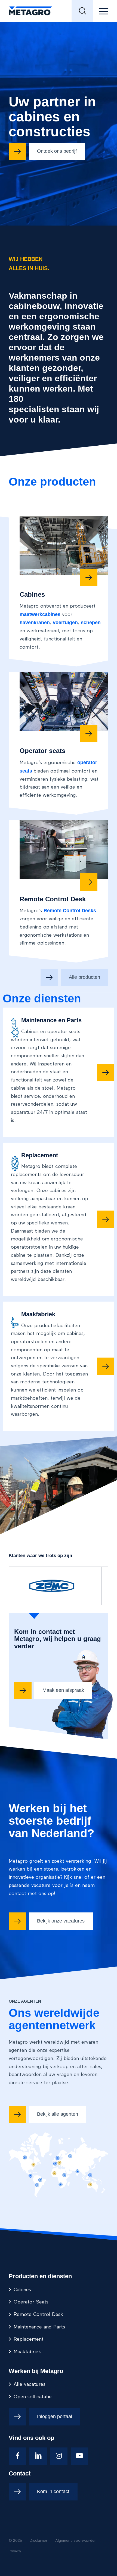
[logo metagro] (48, 11)
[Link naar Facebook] (17, 2444)
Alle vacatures (30, 2372)
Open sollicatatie (33, 2385)
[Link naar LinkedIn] (38, 2444)
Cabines (22, 2278)
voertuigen (65, 611)
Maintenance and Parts (39, 2315)
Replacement (29, 2327)
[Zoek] (82, 11)
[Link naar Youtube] (79, 2444)
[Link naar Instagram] (59, 2444)
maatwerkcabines (40, 604)
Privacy (15, 2539)
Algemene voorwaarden (76, 2528)
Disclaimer (39, 2528)
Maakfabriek (27, 2340)
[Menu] (101, 11)
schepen (90, 611)
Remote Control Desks (70, 899)
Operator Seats (31, 2290)
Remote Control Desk (38, 2302)
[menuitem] (82, 11)
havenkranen (34, 611)
